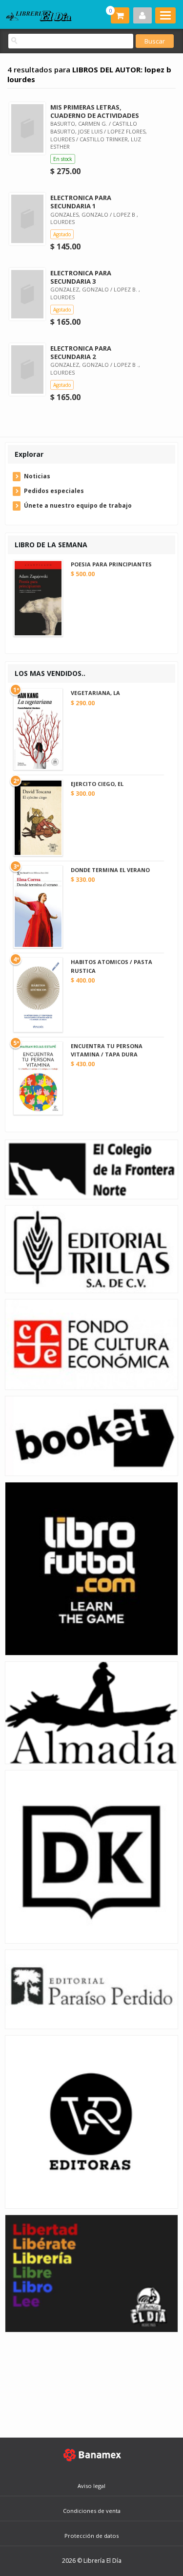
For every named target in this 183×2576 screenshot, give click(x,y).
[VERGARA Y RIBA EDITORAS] (91, 2121)
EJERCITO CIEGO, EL (97, 784)
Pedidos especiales (54, 491)
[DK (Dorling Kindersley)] (91, 1856)
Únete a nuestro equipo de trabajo (78, 505)
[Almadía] (91, 1712)
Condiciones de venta (92, 2511)
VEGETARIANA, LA (95, 693)
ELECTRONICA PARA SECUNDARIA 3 (81, 277)
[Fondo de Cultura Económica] (91, 1344)
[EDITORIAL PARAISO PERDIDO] (91, 1989)
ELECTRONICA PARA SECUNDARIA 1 (81, 202)
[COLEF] (91, 1169)
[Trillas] (91, 1248)
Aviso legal (91, 2486)
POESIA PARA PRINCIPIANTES (111, 564)
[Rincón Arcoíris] (91, 2273)
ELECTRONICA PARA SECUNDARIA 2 (81, 352)
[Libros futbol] (91, 1568)
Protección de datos (91, 2536)
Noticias (37, 476)
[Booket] (91, 1435)
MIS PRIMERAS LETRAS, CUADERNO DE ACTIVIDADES (95, 111)
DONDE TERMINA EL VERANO (110, 870)
